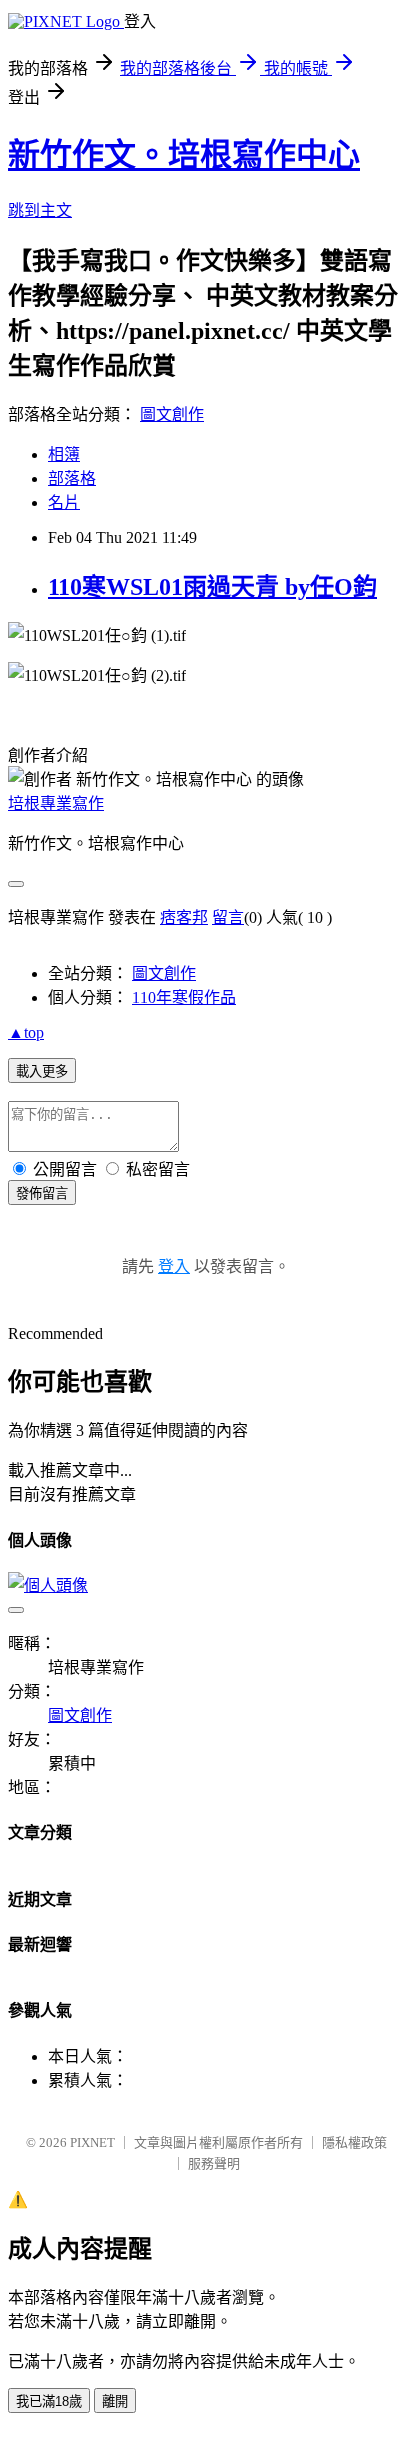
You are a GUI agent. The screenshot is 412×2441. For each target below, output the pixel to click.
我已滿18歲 (49, 2401)
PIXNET (92, 2142)
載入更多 (42, 1071)
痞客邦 (184, 917)
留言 (228, 917)
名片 (64, 502)
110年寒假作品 (184, 997)
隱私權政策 (354, 2142)
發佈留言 (42, 1193)
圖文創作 (172, 414)
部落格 (72, 478)
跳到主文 (40, 210)
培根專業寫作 (56, 803)
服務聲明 (214, 2163)
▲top (26, 1032)
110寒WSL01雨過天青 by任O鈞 (212, 587)
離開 (115, 2401)
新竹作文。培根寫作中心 (184, 155)
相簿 (64, 454)
